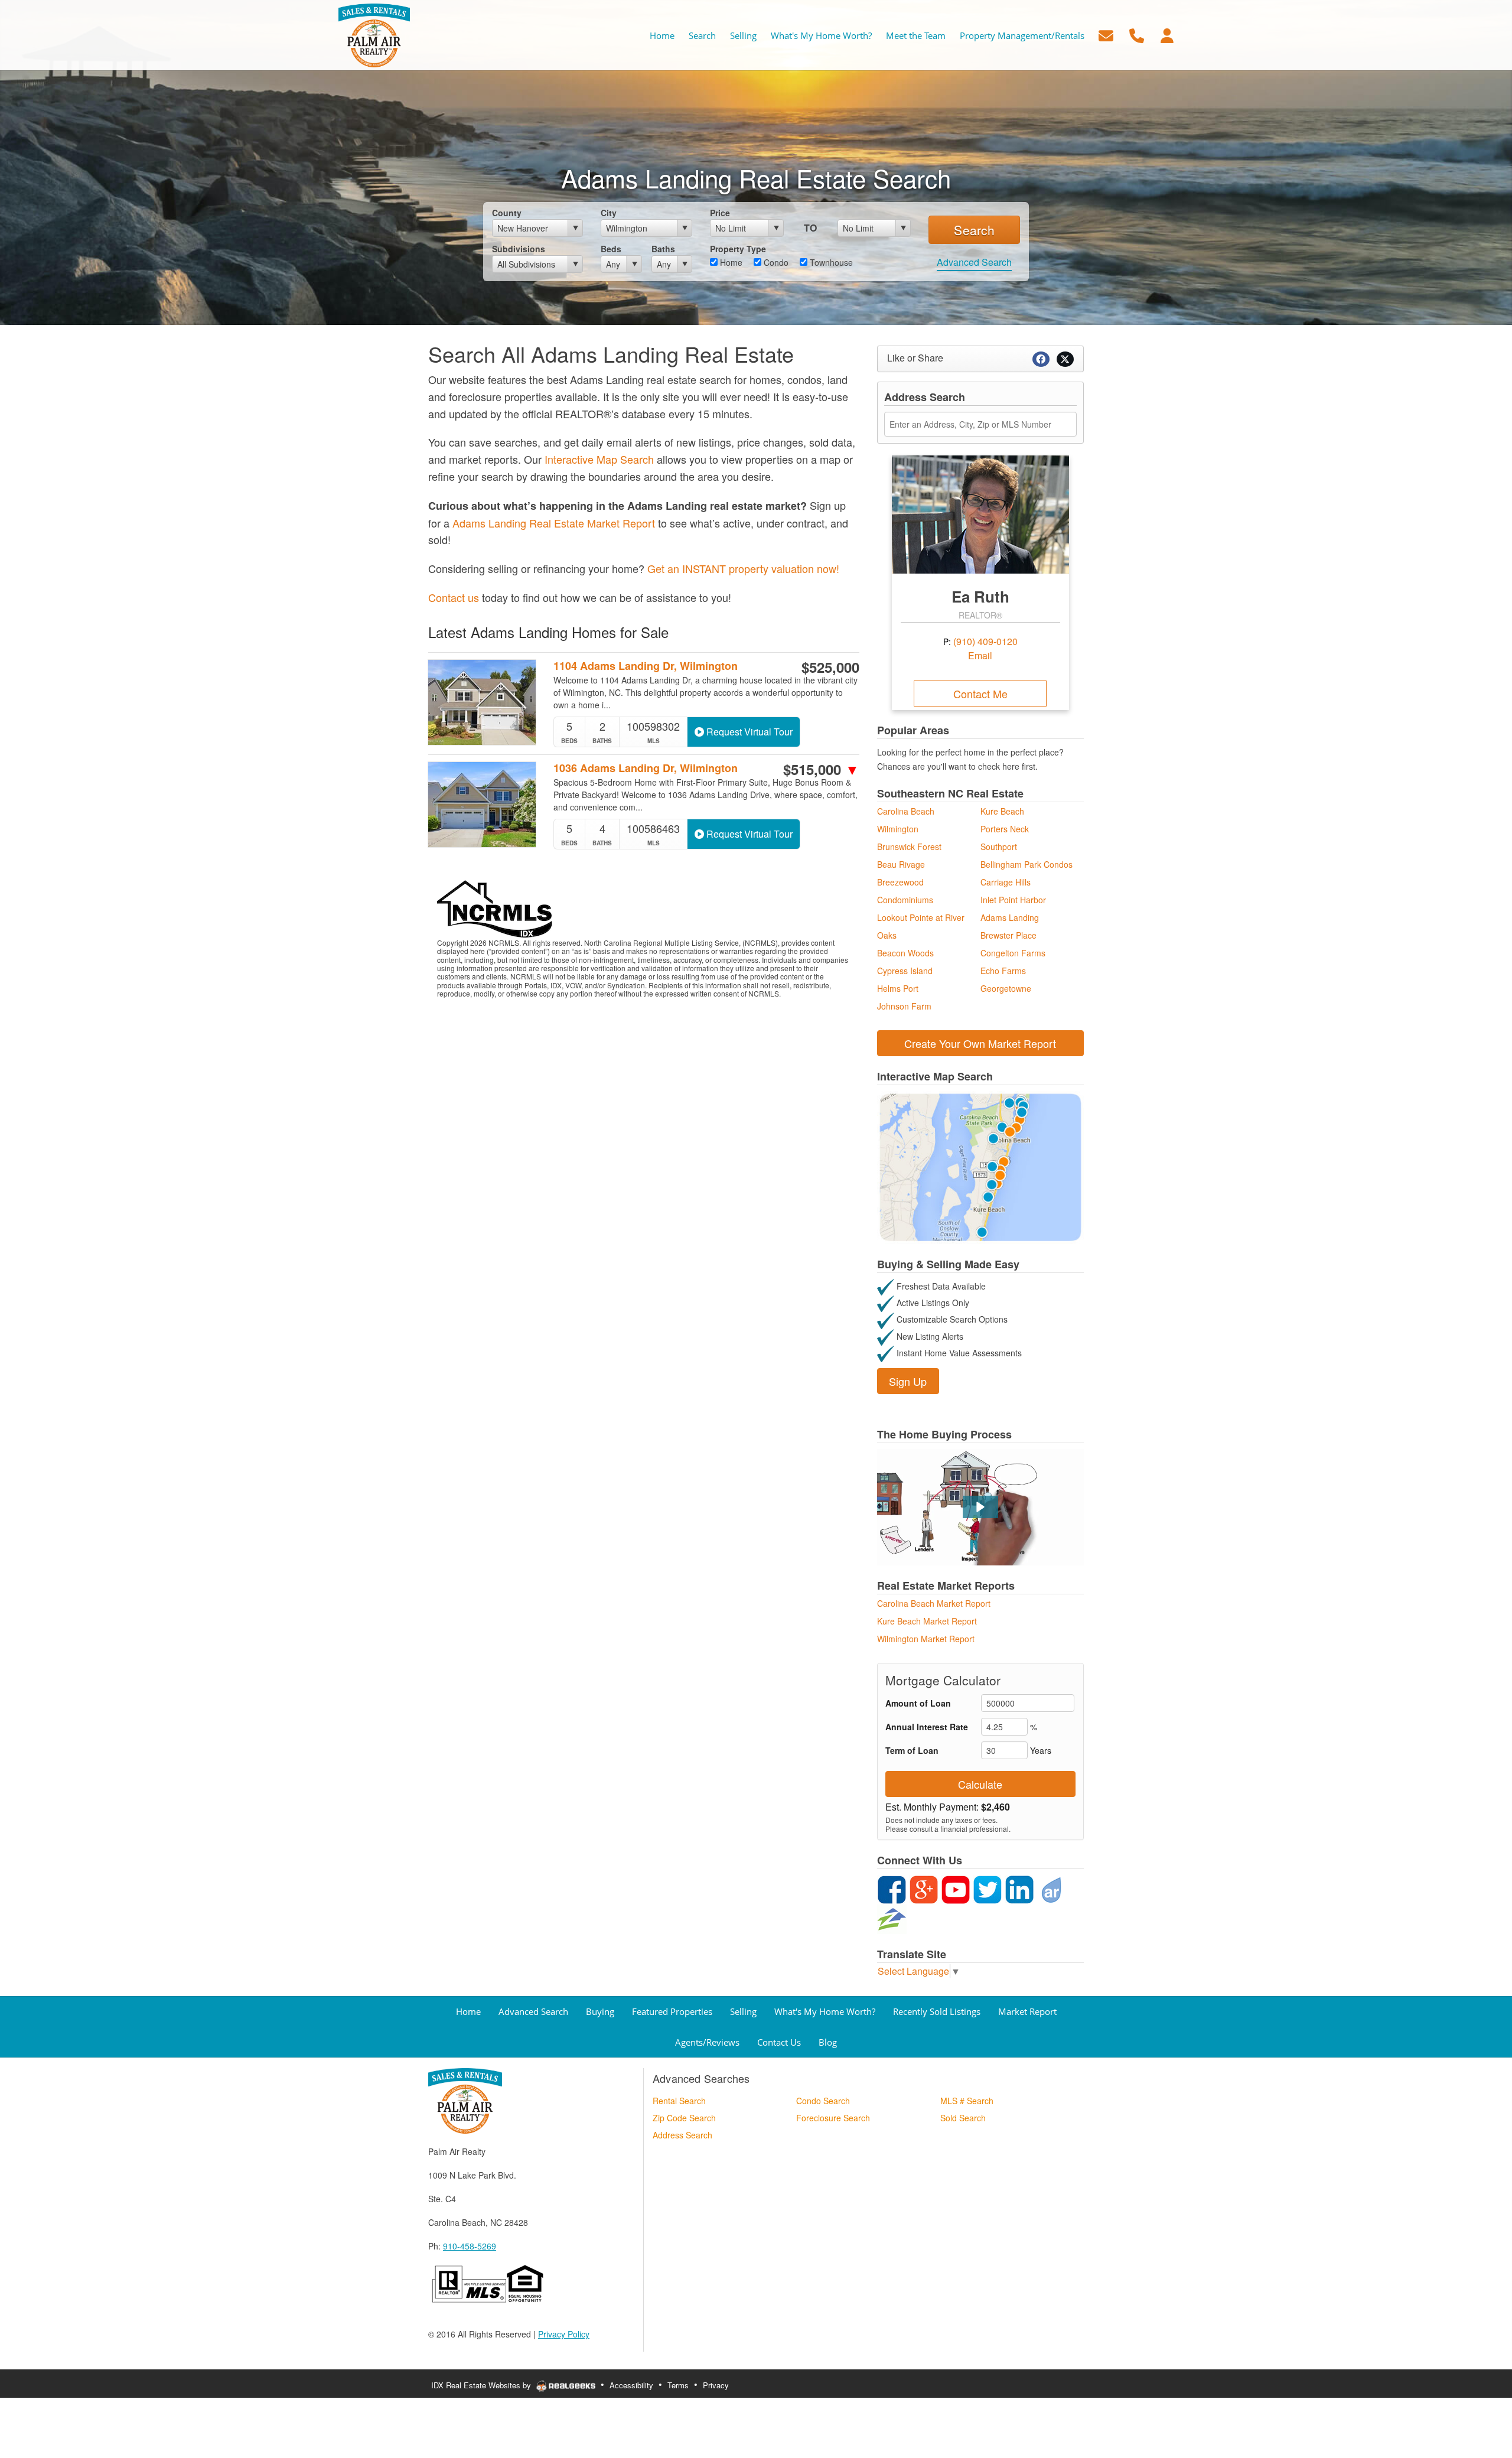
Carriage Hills (1006, 882)
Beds (611, 249)
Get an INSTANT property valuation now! (743, 568)
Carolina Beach (906, 811)
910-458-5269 (470, 2246)
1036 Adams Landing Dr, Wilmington (646, 768)
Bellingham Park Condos (1027, 864)
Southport (999, 847)
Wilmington (898, 829)
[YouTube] (956, 1889)
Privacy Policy (564, 2334)
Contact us (454, 597)
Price (720, 213)
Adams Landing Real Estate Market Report (554, 523)
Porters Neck (1005, 829)
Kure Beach (1002, 811)
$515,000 (821, 769)
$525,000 (830, 667)
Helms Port (898, 988)
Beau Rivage (901, 864)
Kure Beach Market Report (927, 1621)
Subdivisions (519, 249)
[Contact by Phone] (1137, 34)
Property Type (738, 249)
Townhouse (830, 262)
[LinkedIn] (1019, 1889)
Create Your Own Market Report (980, 1043)
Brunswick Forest (909, 847)
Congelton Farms (1013, 953)
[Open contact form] (1106, 34)
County (507, 213)
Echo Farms (1003, 971)
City (609, 213)
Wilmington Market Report (926, 1639)
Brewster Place (1008, 935)
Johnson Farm (904, 1006)
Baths (663, 249)
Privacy (716, 2385)
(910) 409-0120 (985, 641)
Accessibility (631, 2385)
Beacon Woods (905, 953)
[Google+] (924, 1889)
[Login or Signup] (1167, 34)
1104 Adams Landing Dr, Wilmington (646, 666)
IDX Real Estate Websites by (482, 2385)
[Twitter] (988, 1889)
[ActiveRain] (1051, 1889)
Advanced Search (974, 262)
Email (980, 655)
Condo (775, 262)
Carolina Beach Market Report (934, 1603)
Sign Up (908, 1381)
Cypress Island (905, 971)
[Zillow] (892, 1918)
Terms (678, 2385)
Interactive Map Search (599, 459)
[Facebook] (892, 1889)
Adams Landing (1010, 917)
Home (730, 262)
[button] (980, 1507)
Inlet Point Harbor (1013, 900)
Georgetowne (1006, 988)
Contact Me (980, 694)
